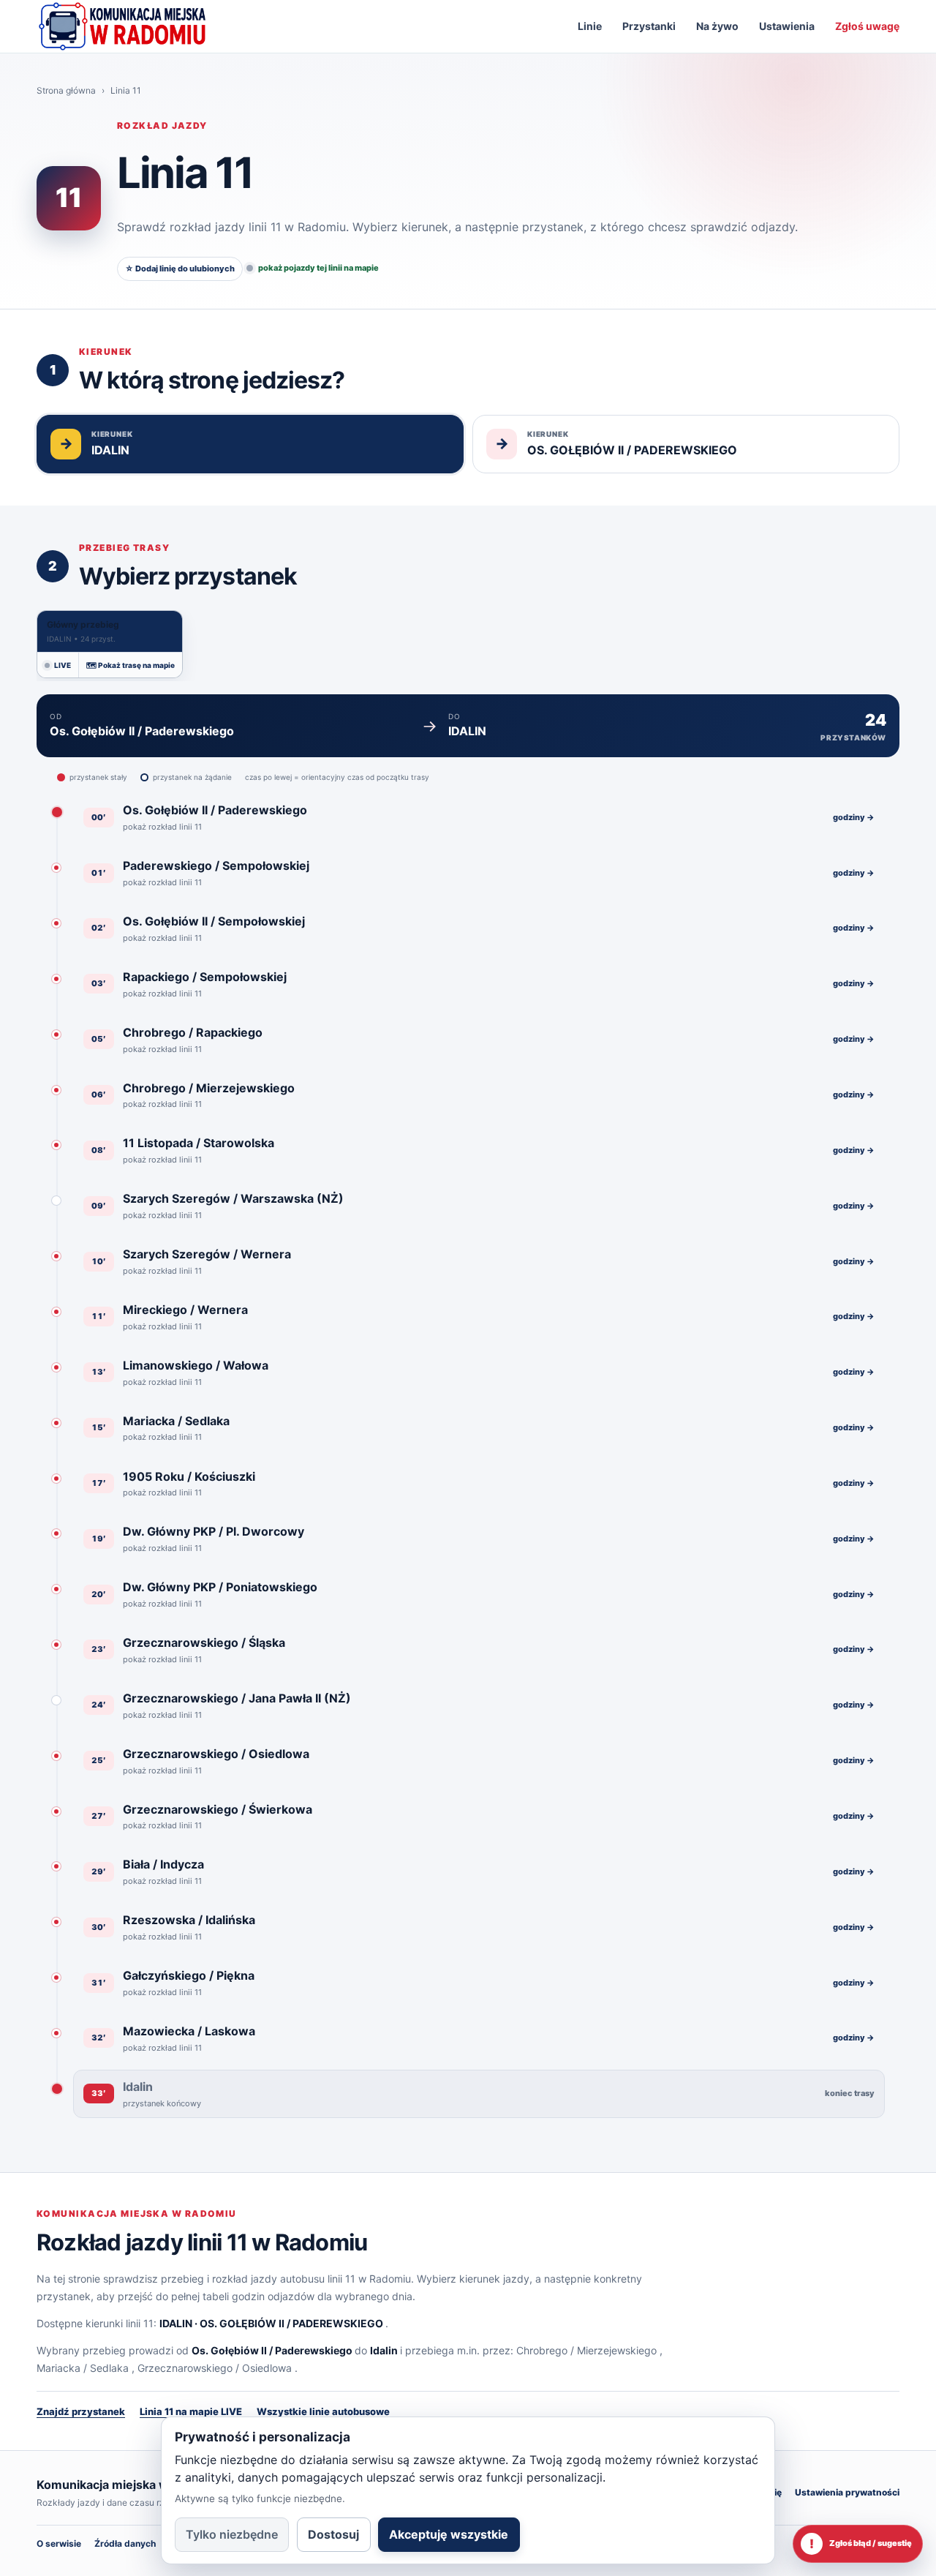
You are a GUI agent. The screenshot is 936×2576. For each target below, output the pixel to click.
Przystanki (649, 26)
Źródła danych (125, 2543)
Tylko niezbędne (232, 2534)
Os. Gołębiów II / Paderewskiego (272, 2350)
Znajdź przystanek (81, 2411)
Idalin (384, 2350)
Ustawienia (787, 26)
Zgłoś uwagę (867, 26)
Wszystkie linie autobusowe (323, 2411)
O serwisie (59, 2543)
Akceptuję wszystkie (449, 2534)
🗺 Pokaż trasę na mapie (131, 665)
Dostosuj (333, 2534)
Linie (590, 26)
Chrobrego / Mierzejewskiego (586, 2350)
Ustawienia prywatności (847, 2492)
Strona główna (66, 90)
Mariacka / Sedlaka (83, 2368)
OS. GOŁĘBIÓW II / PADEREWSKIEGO (291, 2323)
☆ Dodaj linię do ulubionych (180, 269)
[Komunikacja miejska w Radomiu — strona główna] (122, 26)
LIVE (63, 665)
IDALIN (176, 2323)
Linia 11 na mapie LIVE (191, 2411)
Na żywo (717, 26)
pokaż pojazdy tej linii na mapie (318, 268)
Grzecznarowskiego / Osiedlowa (215, 2368)
